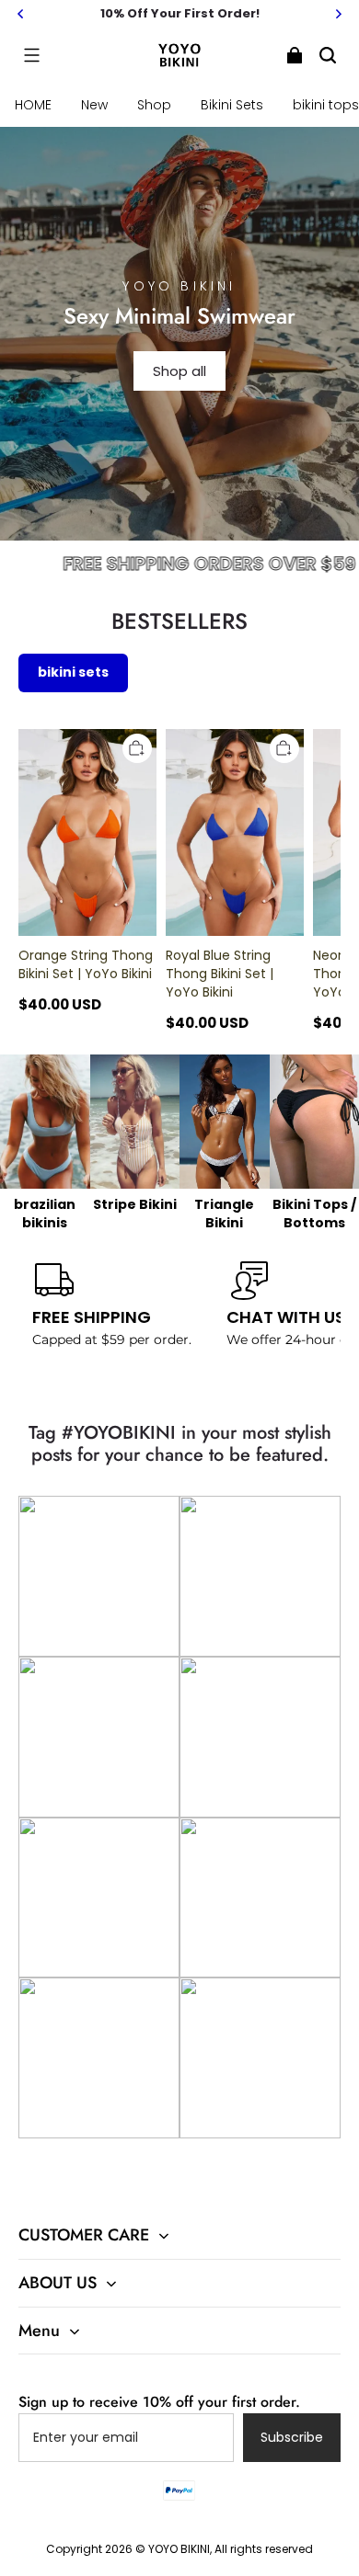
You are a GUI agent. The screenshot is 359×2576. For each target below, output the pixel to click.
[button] (31, 55)
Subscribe (292, 2437)
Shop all (179, 371)
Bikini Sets (232, 105)
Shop (154, 105)
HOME (33, 105)
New (94, 105)
